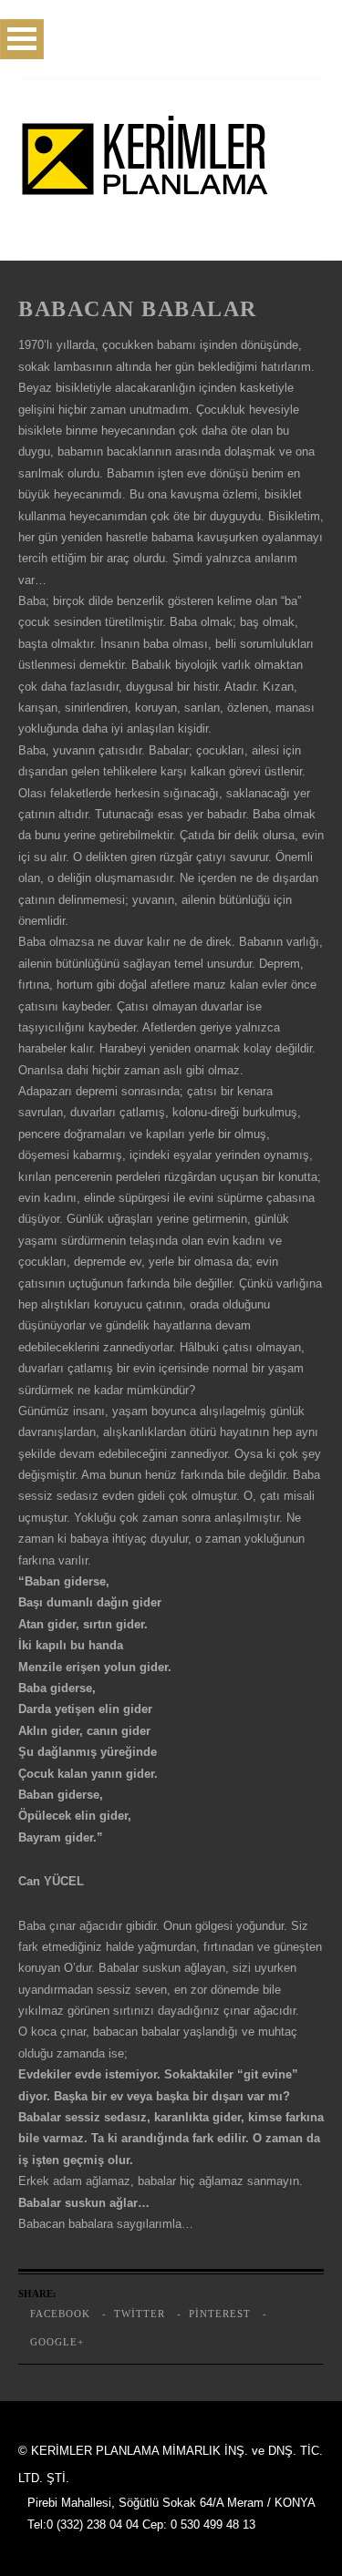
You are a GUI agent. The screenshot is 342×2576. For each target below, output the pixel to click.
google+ (57, 2342)
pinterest (220, 2314)
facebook (60, 2314)
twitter (140, 2314)
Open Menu (22, 39)
